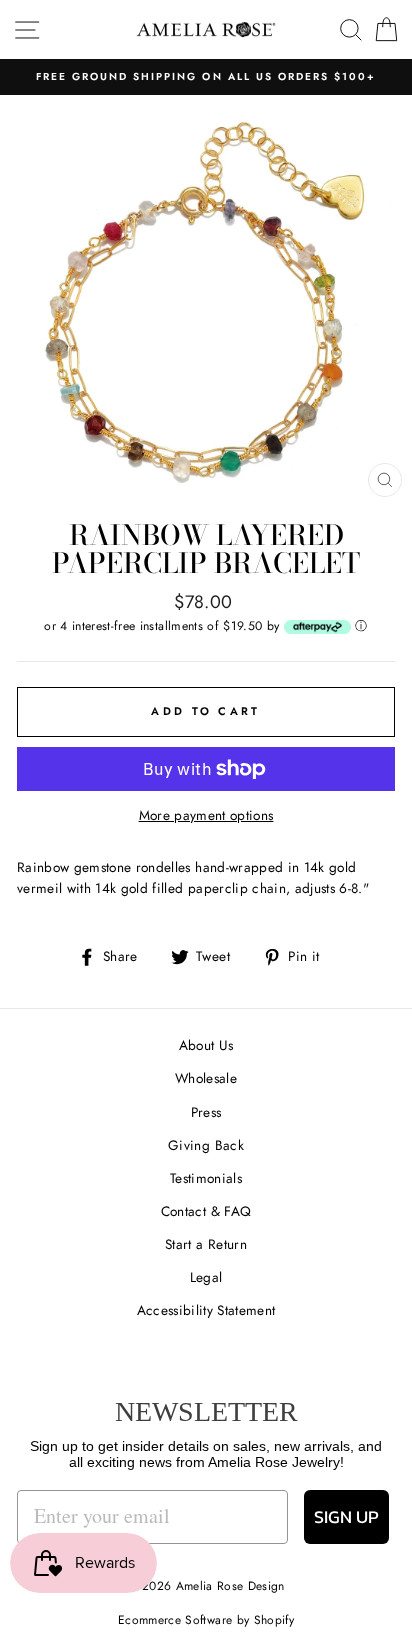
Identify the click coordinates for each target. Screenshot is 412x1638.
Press (206, 1112)
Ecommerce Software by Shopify (206, 1620)
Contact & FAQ (206, 1211)
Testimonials (206, 1178)
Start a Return (206, 1244)
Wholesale (206, 1078)
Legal (206, 1277)
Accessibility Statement (206, 1310)
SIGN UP (346, 1516)
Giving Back (206, 1145)
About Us (206, 1045)
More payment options (206, 815)
